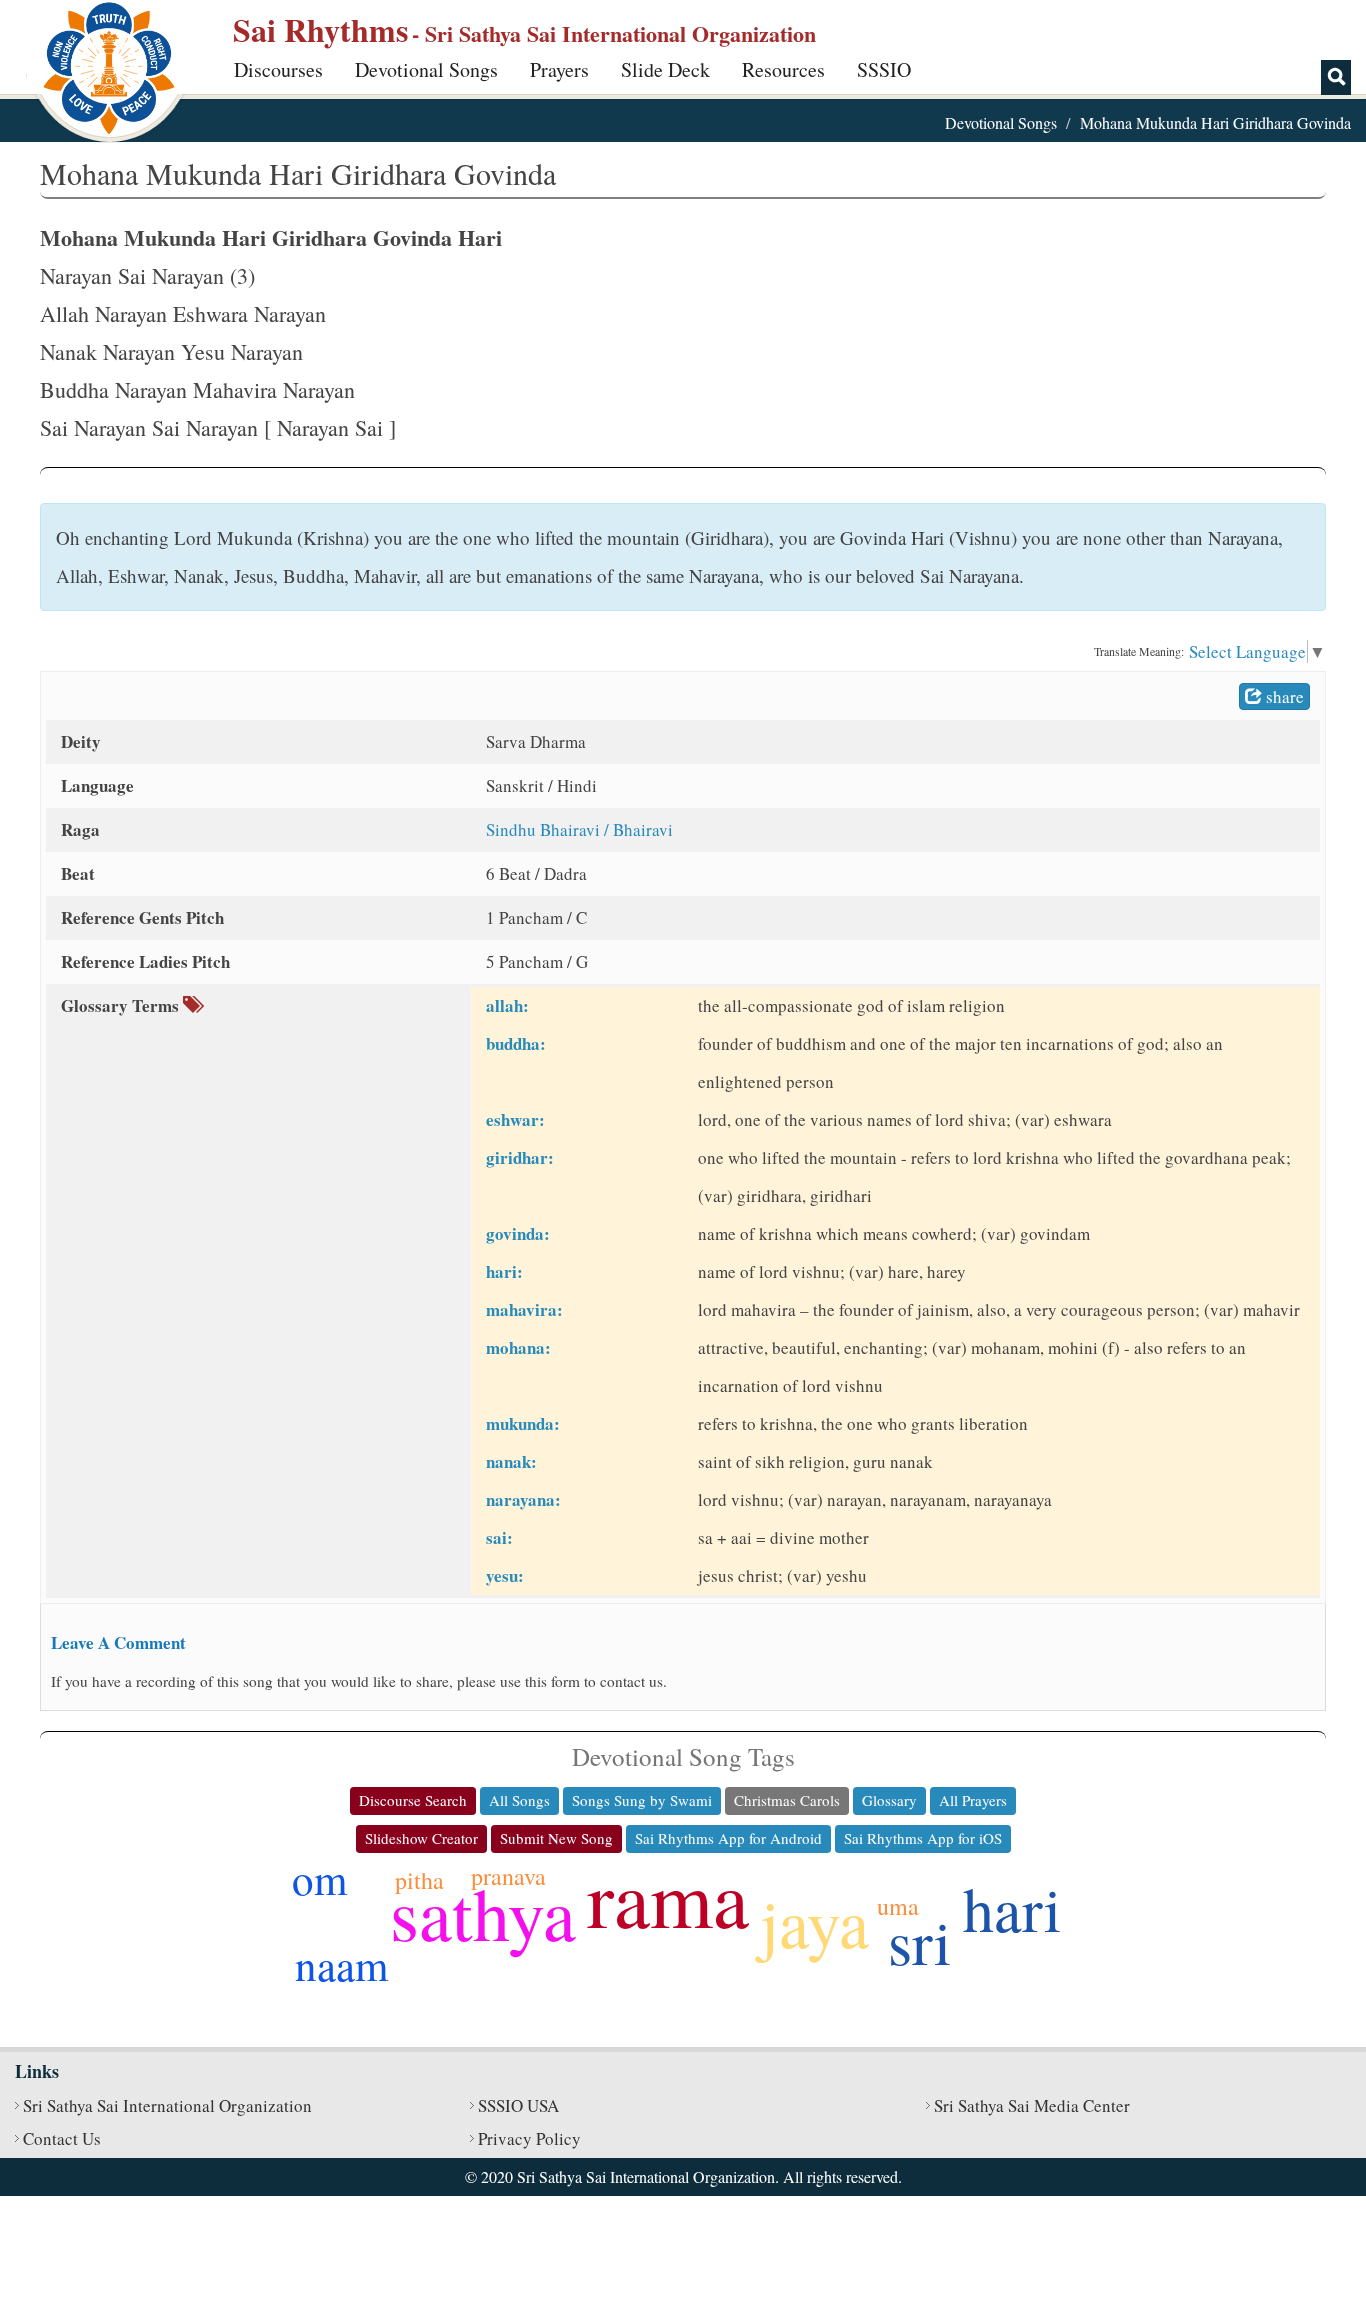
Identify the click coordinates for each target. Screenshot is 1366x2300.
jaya (814, 1921)
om (319, 1878)
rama (668, 1897)
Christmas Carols (787, 1800)
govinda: (518, 1233)
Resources (783, 69)
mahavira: (524, 1309)
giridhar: (520, 1157)
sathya (483, 1912)
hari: (504, 1271)
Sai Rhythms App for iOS (923, 1838)
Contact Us (62, 2138)
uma (898, 1906)
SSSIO (884, 69)
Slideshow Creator (421, 1838)
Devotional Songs (426, 69)
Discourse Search (413, 1800)
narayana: (523, 1499)
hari (1012, 1908)
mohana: (518, 1347)
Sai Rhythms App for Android (728, 1838)
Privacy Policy (529, 2138)
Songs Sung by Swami (642, 1800)
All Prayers (973, 1800)
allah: (507, 1005)
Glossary (889, 1800)
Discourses (278, 69)
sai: (499, 1537)
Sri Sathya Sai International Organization (167, 2105)
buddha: (516, 1043)
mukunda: (523, 1423)
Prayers (559, 69)
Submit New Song (556, 1838)
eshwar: (515, 1119)
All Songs (519, 1800)
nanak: (511, 1461)
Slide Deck (665, 69)
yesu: (505, 1575)
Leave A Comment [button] (118, 1642)
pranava (508, 1876)
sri (919, 1941)
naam (341, 1964)
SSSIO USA (518, 2105)
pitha (419, 1880)
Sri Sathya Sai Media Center (1032, 2105)
